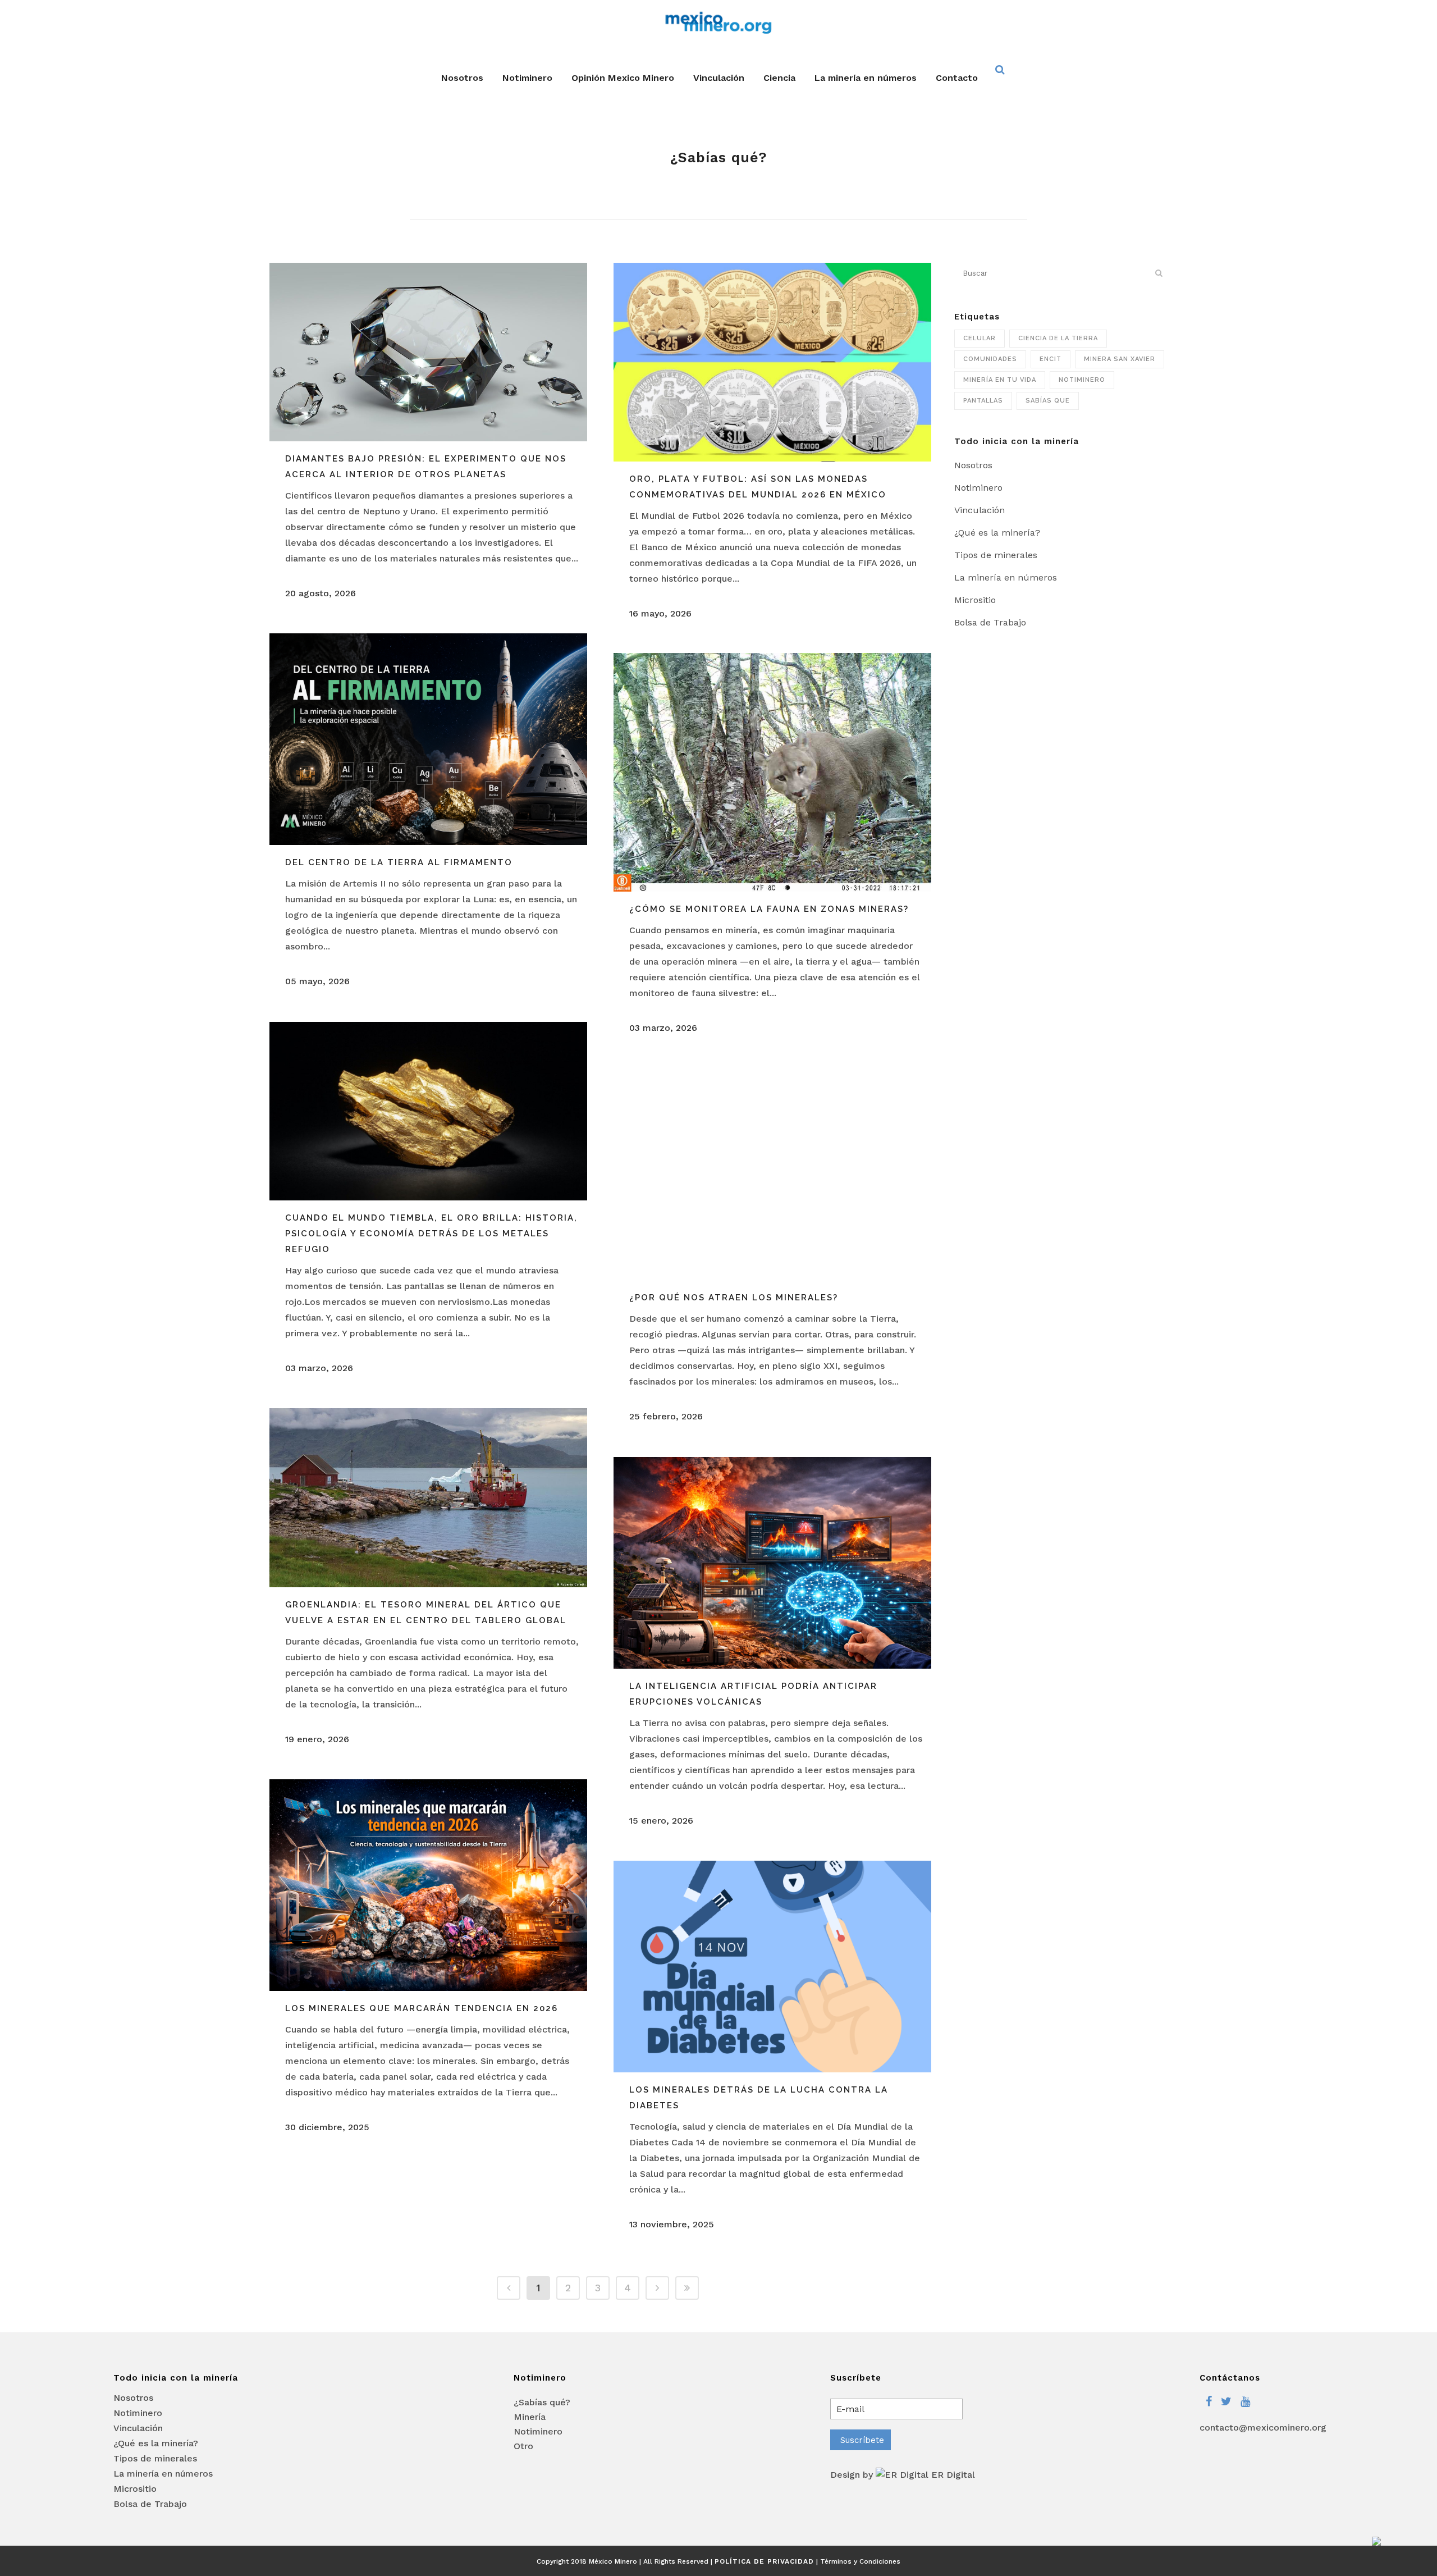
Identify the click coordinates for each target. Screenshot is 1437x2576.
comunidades (990, 359)
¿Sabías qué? (542, 2402)
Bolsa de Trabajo (990, 622)
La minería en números (1006, 577)
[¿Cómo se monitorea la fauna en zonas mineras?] (772, 772)
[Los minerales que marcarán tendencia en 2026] (428, 1885)
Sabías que (1048, 401)
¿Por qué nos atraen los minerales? (734, 1298)
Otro (523, 2446)
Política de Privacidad (764, 2561)
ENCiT (1051, 359)
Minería (530, 2417)
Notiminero (1082, 380)
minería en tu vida (1000, 380)
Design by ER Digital (903, 2475)
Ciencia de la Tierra (1058, 338)
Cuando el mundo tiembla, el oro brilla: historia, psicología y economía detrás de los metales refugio (431, 1234)
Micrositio (975, 600)
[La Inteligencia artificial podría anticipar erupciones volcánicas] (772, 1563)
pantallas (983, 401)
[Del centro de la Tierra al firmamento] (428, 739)
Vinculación (980, 510)
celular (980, 338)
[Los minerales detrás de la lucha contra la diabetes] (772, 1967)
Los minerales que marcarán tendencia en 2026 (422, 2008)
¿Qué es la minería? (997, 533)
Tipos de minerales (996, 555)
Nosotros (973, 465)
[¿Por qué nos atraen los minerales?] (772, 1174)
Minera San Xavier (1120, 359)
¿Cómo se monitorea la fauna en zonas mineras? (769, 909)
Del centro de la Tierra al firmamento (399, 862)
